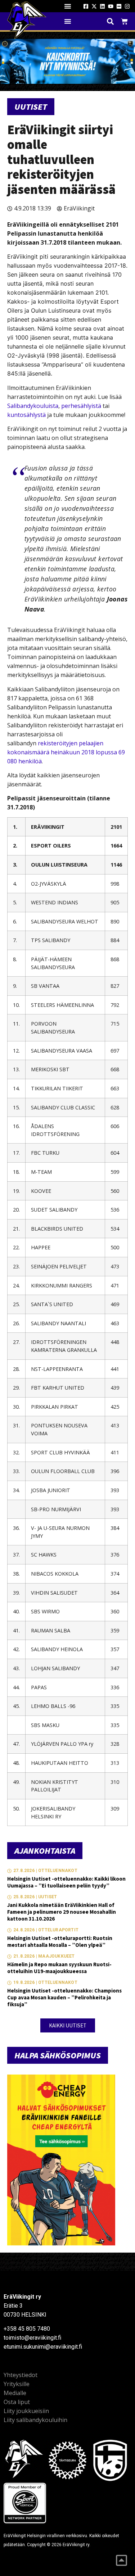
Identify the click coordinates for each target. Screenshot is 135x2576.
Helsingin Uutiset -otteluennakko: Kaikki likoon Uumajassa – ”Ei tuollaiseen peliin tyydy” (66, 1882)
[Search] (110, 21)
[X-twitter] (94, 6)
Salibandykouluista (33, 406)
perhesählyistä (81, 406)
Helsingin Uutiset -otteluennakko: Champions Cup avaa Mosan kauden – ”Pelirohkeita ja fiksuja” (64, 1997)
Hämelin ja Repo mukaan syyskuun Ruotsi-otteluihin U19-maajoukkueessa (59, 1968)
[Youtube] (111, 6)
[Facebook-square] (86, 6)
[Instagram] (127, 6)
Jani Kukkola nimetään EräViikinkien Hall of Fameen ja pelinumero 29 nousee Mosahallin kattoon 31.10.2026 (62, 1912)
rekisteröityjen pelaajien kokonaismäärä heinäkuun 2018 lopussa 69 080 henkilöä (66, 752)
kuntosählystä (26, 415)
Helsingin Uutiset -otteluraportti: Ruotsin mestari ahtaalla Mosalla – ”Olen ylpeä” (60, 1941)
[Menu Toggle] (68, 6)
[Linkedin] (102, 6)
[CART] (124, 21)
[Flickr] (119, 6)
